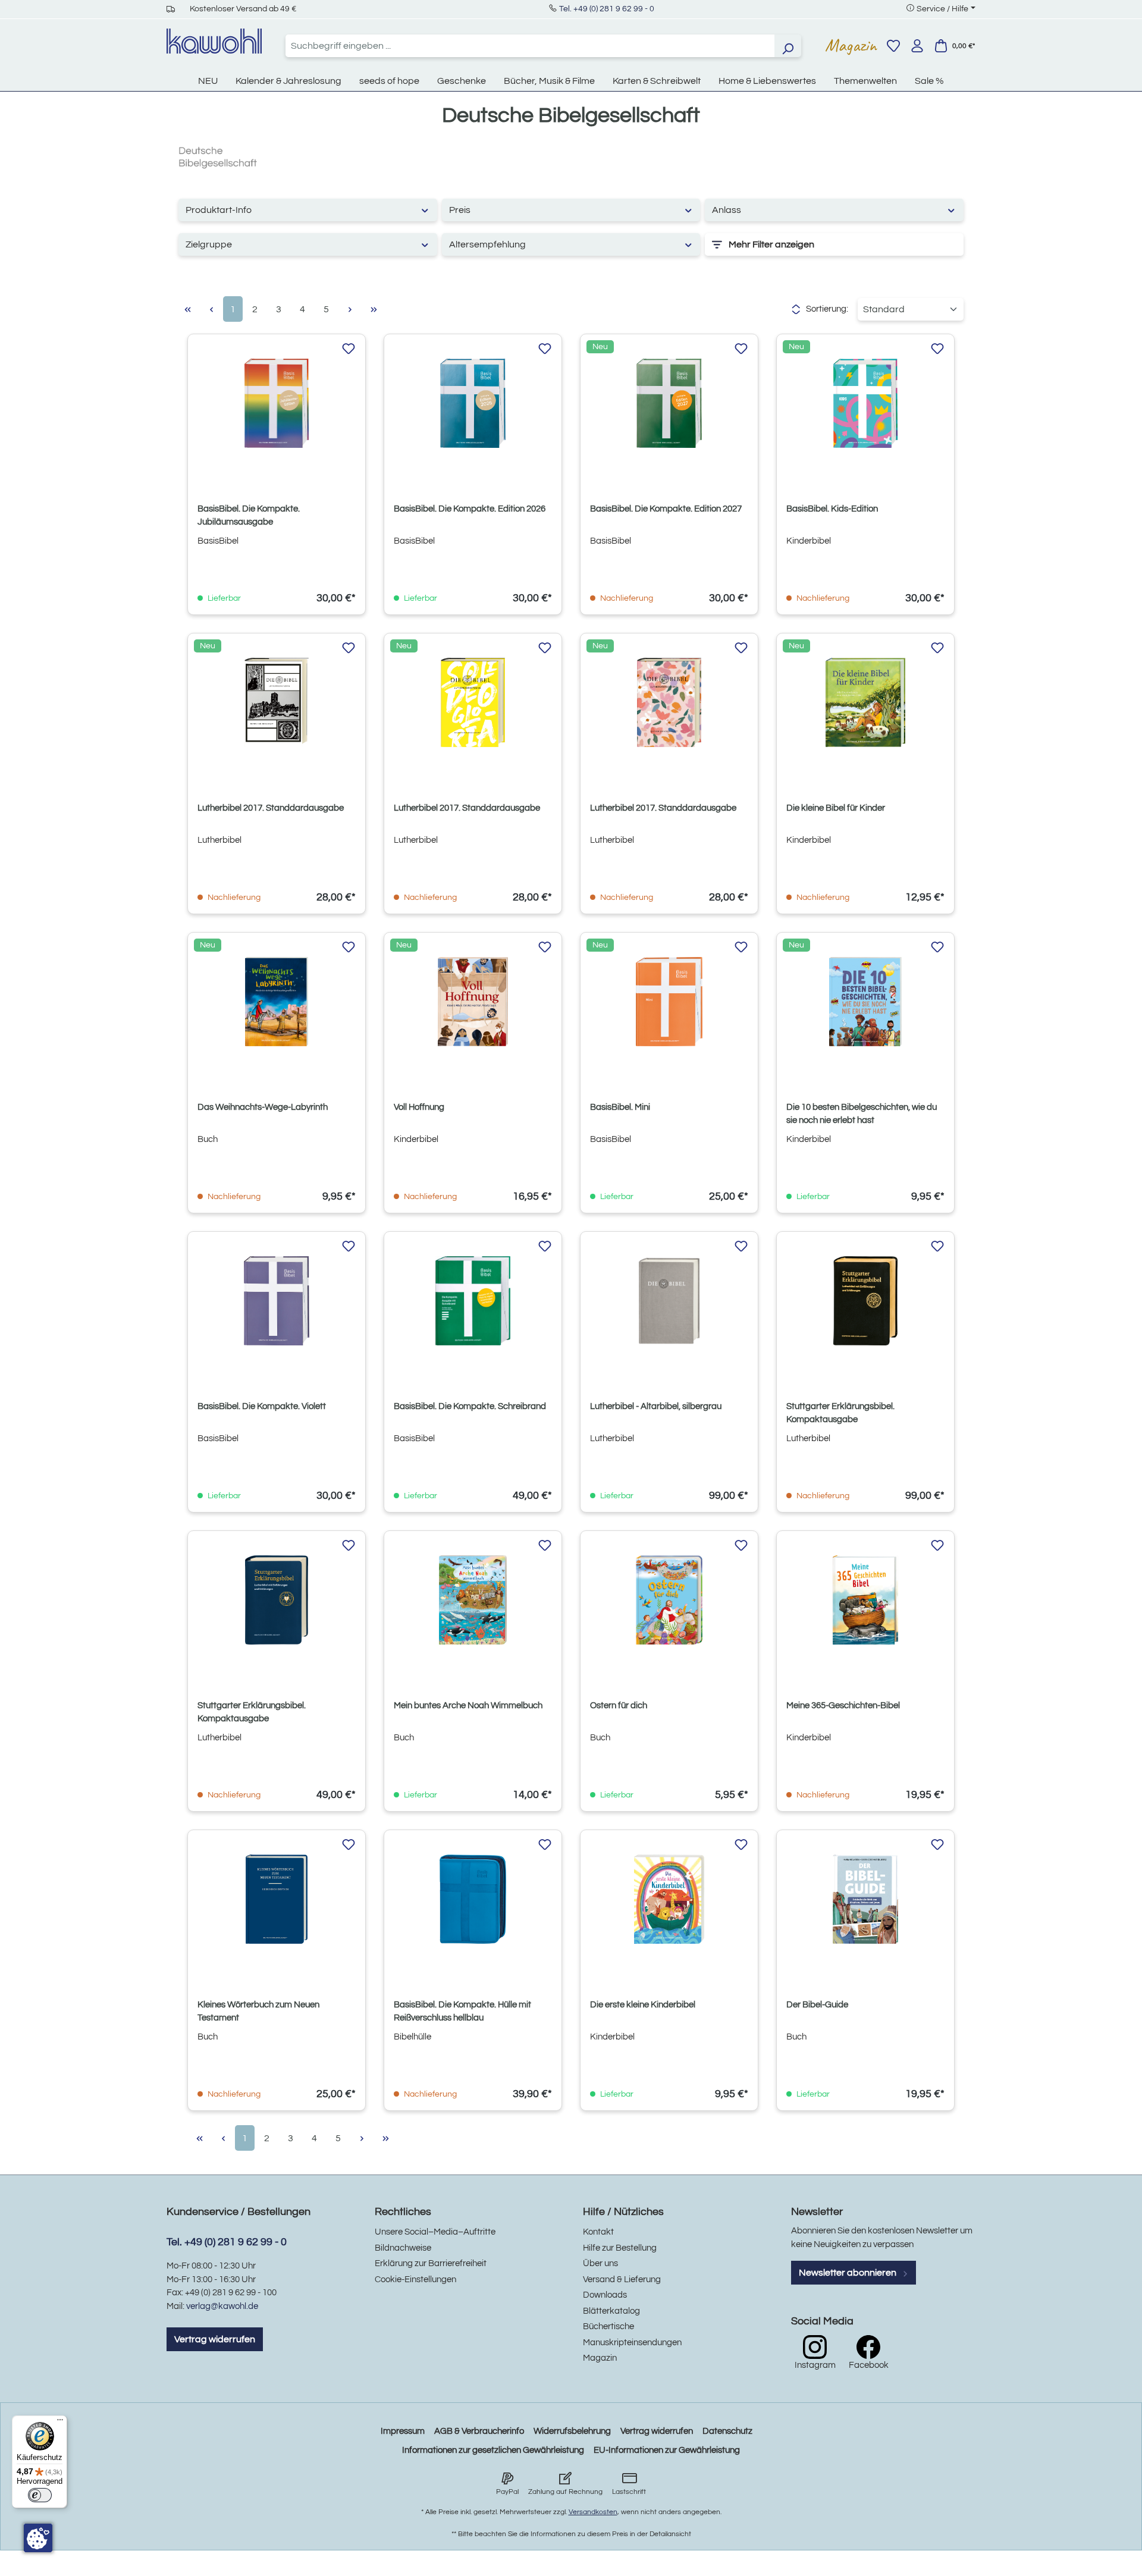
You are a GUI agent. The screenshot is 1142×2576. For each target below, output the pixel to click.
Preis (460, 210)
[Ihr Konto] (917, 46)
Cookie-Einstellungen (415, 2280)
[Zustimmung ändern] (38, 2538)
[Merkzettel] (893, 46)
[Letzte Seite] (374, 309)
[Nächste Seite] (350, 309)
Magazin (851, 45)
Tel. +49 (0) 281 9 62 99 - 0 (607, 9)
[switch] (40, 2495)
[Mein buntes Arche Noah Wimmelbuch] (473, 1600)
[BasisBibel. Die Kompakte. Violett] (277, 1301)
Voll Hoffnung (419, 1107)
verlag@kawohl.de (222, 2306)
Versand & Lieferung (622, 2280)
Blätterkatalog (611, 2311)
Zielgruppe (209, 244)
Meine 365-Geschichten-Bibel (843, 1706)
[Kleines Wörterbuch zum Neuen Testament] (277, 1899)
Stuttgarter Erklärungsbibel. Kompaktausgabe (840, 1413)
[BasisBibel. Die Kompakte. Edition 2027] (669, 403)
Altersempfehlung (487, 244)
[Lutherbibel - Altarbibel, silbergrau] (669, 1301)
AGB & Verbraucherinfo (479, 2431)
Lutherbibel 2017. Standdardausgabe (271, 808)
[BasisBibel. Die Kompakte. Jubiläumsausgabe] (277, 403)
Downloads (605, 2295)
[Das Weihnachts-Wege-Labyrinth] (277, 1002)
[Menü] (60, 2423)
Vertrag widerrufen (215, 2339)
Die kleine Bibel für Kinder (836, 808)
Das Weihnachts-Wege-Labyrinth (263, 1107)
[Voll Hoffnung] (473, 1002)
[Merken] (349, 349)
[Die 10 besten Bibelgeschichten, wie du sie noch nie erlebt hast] (865, 1002)
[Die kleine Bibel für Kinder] (865, 702)
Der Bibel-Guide (817, 2005)
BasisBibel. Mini (620, 1107)
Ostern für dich (619, 1706)
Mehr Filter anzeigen (771, 244)
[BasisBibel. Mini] (669, 1002)
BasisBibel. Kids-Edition (832, 509)
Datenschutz (727, 2431)
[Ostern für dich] (669, 1600)
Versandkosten (593, 2512)
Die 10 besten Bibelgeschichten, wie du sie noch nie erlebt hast (862, 1114)
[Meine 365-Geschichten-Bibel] (865, 1600)
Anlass (727, 210)
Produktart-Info (219, 210)
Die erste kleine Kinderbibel (643, 2005)
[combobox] (530, 46)
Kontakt (598, 2232)
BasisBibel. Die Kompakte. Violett (262, 1406)
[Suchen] (788, 46)
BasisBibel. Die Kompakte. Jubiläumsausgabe (249, 515)
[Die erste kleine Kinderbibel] (669, 1899)
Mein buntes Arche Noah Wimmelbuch (468, 1706)
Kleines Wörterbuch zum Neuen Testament (258, 2011)
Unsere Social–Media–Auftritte (435, 2232)
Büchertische (608, 2326)
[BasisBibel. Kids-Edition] (865, 403)
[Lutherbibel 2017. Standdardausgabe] (277, 702)
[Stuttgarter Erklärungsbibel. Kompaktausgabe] (865, 1301)
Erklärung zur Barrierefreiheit (431, 2263)
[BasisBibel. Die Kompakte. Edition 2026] (473, 403)
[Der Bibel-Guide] (865, 1899)
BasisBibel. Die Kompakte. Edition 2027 (666, 509)
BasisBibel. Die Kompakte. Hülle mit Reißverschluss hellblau (462, 2011)
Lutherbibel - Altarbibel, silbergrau (656, 1406)
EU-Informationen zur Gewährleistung (667, 2450)
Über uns (600, 2263)
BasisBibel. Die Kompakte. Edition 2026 (470, 509)
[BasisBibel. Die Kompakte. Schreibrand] (473, 1301)
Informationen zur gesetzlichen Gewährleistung (493, 2450)
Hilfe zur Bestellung (620, 2248)
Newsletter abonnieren (848, 2273)
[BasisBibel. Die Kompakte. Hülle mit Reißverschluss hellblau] (473, 1899)
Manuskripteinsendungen (632, 2343)
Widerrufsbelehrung (572, 2431)
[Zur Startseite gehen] (214, 41)
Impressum (403, 2431)
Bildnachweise (403, 2248)
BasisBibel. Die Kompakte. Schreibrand (470, 1406)
